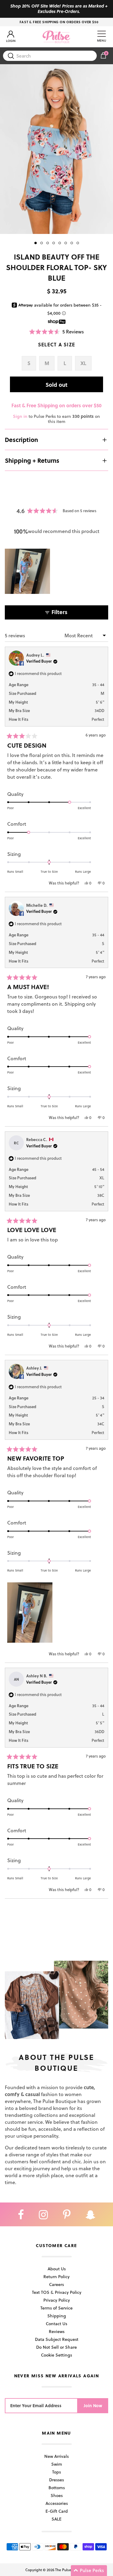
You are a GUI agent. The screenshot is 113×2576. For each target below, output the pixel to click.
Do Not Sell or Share (56, 2347)
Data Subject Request (57, 2339)
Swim (57, 2464)
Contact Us (56, 2324)
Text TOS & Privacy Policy (57, 2292)
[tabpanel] (56, 149)
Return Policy (56, 2276)
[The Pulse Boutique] (56, 37)
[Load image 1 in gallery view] (56, 149)
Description (21, 440)
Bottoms (57, 2488)
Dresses (56, 2480)
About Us (57, 2269)
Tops (56, 2472)
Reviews (57, 2331)
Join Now (93, 2406)
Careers (56, 2284)
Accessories (57, 2503)
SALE (56, 2519)
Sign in (20, 416)
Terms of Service (56, 2308)
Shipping (57, 2316)
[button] (56, 331)
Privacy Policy (57, 2300)
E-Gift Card (57, 2511)
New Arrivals (56, 2456)
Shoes (57, 2495)
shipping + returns (32, 460)
